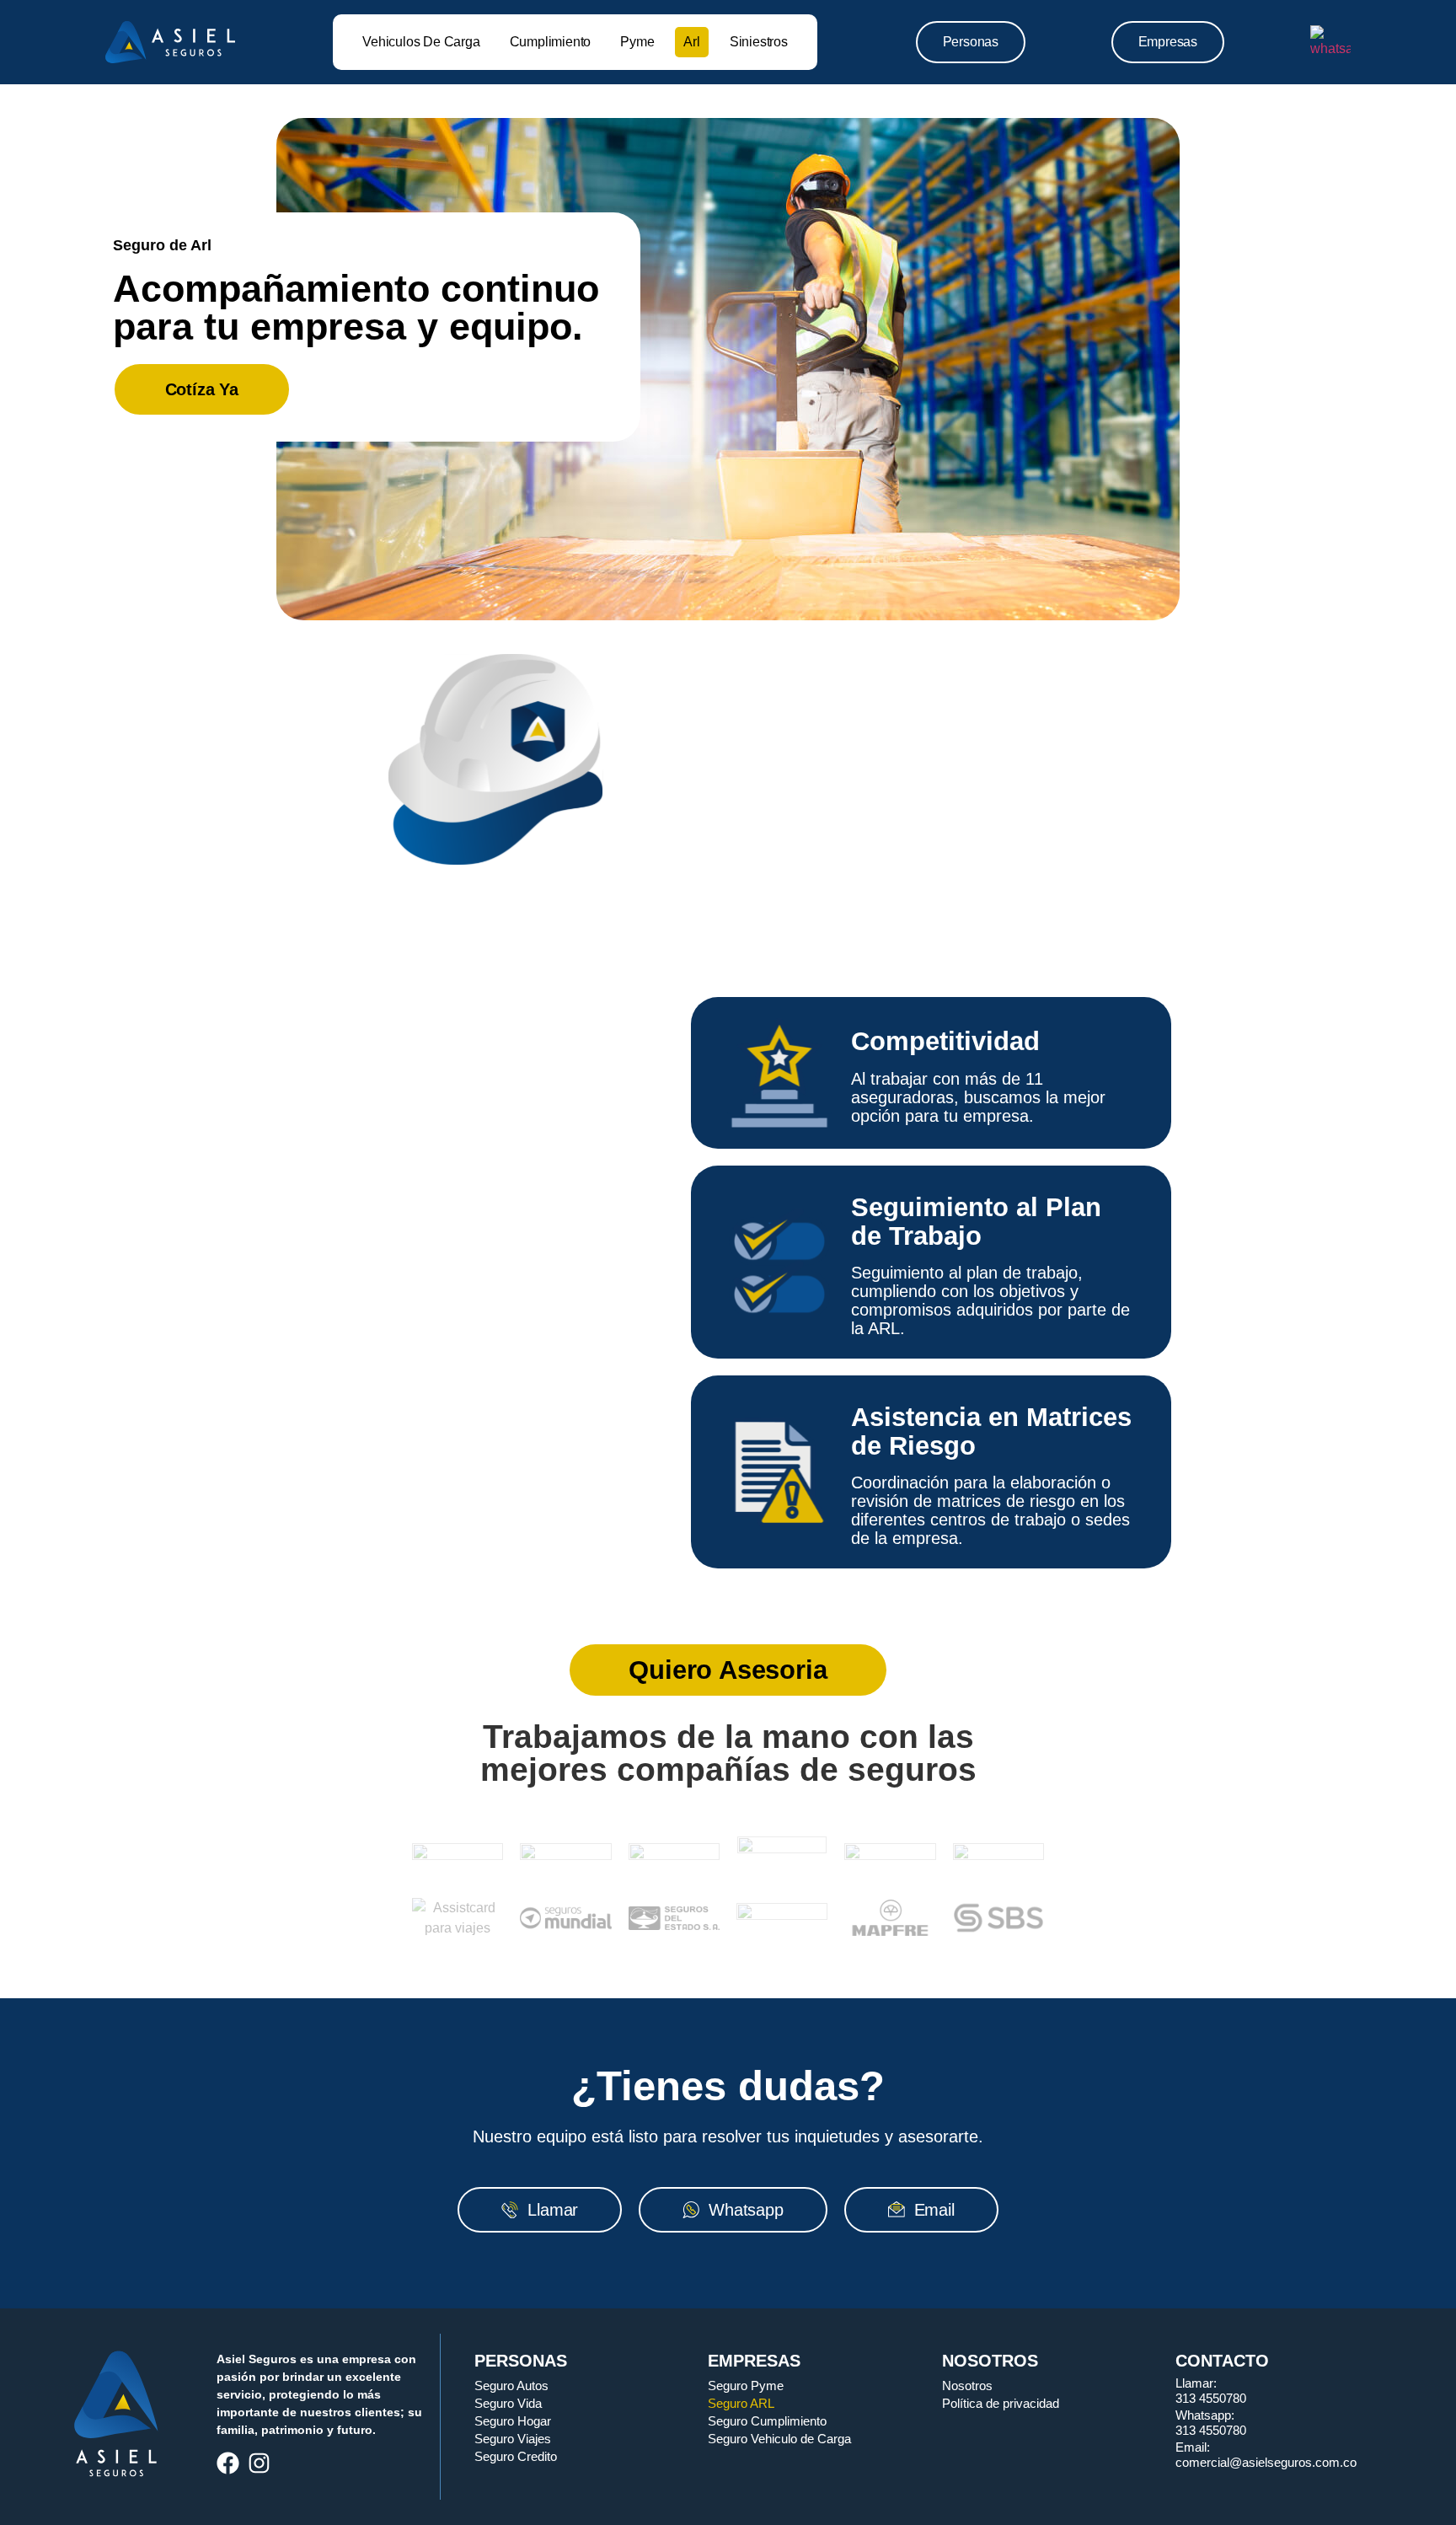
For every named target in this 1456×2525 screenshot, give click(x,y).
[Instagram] (259, 2463)
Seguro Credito (516, 2456)
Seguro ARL (741, 2403)
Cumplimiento (551, 42)
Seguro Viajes (513, 2439)
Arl (691, 42)
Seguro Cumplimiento (767, 2421)
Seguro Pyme (746, 2386)
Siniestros (759, 42)
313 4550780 (1211, 2398)
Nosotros (967, 2386)
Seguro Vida (508, 2403)
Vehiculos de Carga (421, 42)
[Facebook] (228, 2463)
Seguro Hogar (513, 2421)
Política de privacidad (1001, 2403)
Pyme (637, 42)
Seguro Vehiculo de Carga (779, 2439)
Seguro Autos (511, 2386)
